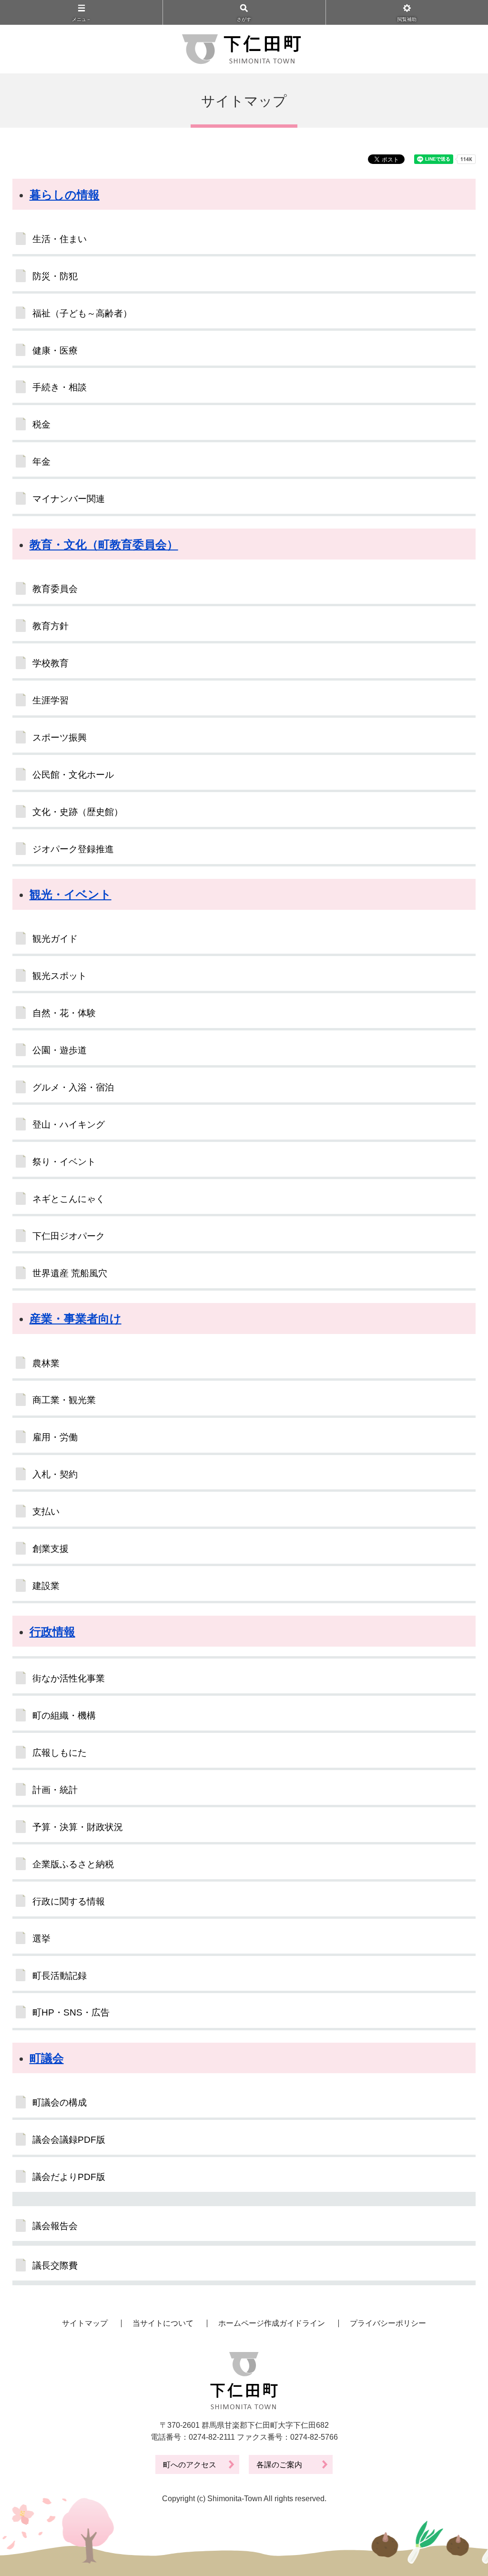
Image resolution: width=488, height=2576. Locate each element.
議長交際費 (55, 2265)
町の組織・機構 (64, 1716)
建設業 (46, 1586)
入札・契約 (55, 1474)
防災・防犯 (55, 276)
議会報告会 (55, 2226)
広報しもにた (60, 1753)
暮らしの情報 (65, 195)
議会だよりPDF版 (69, 2177)
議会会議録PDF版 (69, 2140)
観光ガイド (55, 939)
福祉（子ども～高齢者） (82, 313)
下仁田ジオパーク (69, 1236)
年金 (41, 462)
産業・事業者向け (76, 1319)
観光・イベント (71, 894)
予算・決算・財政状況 (78, 1827)
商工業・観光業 (64, 1400)
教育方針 (51, 626)
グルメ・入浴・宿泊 (73, 1087)
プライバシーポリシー (388, 2323)
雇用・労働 (55, 1437)
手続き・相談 (60, 387)
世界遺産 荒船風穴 (70, 1273)
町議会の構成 (60, 2103)
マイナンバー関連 (69, 499)
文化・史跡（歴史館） (78, 812)
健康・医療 (55, 351)
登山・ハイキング (69, 1125)
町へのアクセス (190, 2465)
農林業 (46, 1363)
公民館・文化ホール (73, 775)
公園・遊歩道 (60, 1050)
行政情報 (52, 1632)
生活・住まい (60, 239)
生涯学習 (51, 700)
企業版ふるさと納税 (73, 1864)
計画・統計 (55, 1790)
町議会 (47, 2058)
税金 (41, 424)
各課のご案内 (279, 2465)
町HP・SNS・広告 (71, 2012)
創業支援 (51, 1549)
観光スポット (60, 976)
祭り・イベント (64, 1162)
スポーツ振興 (60, 738)
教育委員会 (55, 589)
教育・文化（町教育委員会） (104, 545)
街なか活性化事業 (69, 1678)
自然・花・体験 (64, 1013)
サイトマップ (85, 2323)
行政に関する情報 (69, 1901)
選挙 (41, 1939)
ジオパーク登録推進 (73, 849)
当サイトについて (163, 2323)
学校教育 (51, 663)
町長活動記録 (60, 1976)
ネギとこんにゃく (69, 1199)
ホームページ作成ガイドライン (272, 2323)
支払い (46, 1512)
